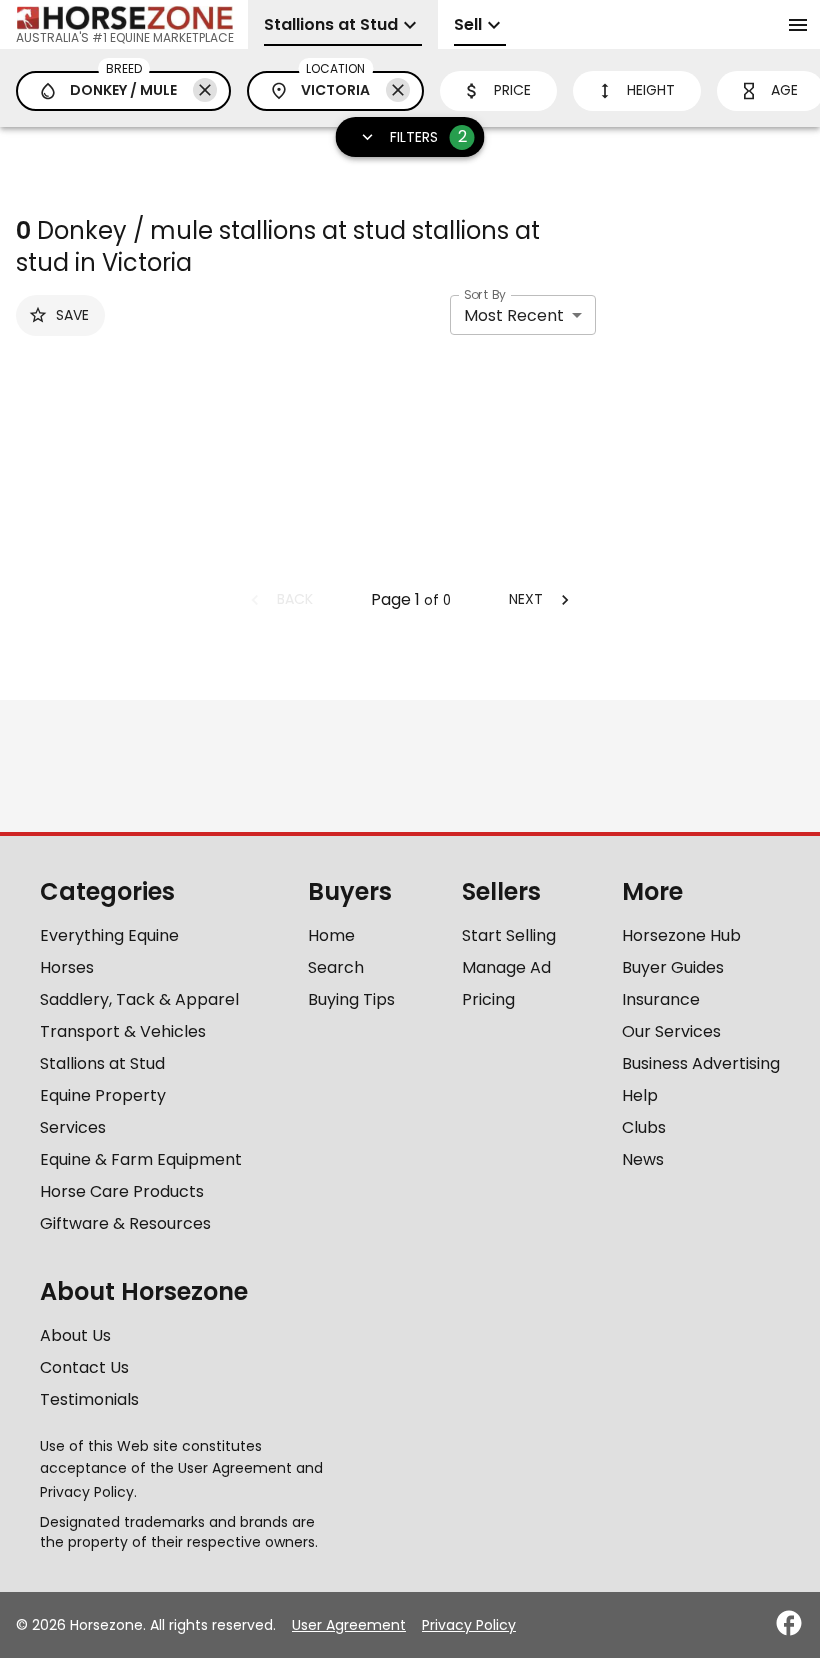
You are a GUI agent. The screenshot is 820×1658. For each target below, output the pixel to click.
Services (73, 1127)
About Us (75, 1335)
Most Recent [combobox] (514, 315)
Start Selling (509, 935)
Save (72, 315)
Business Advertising (701, 1063)
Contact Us (84, 1367)
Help (640, 1095)
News (643, 1159)
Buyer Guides (673, 967)
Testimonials (89, 1399)
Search (336, 967)
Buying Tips (351, 999)
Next (526, 599)
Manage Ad (506, 967)
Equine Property (103, 1095)
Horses (67, 967)
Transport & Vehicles (123, 1031)
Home (331, 935)
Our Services (671, 1031)
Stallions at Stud (102, 1063)
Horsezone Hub (681, 935)
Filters (428, 136)
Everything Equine (109, 935)
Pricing (488, 999)
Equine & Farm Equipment (141, 1159)
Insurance (661, 999)
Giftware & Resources (125, 1223)
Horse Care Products (122, 1191)
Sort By (485, 294)
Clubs (644, 1127)
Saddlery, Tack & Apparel (139, 999)
